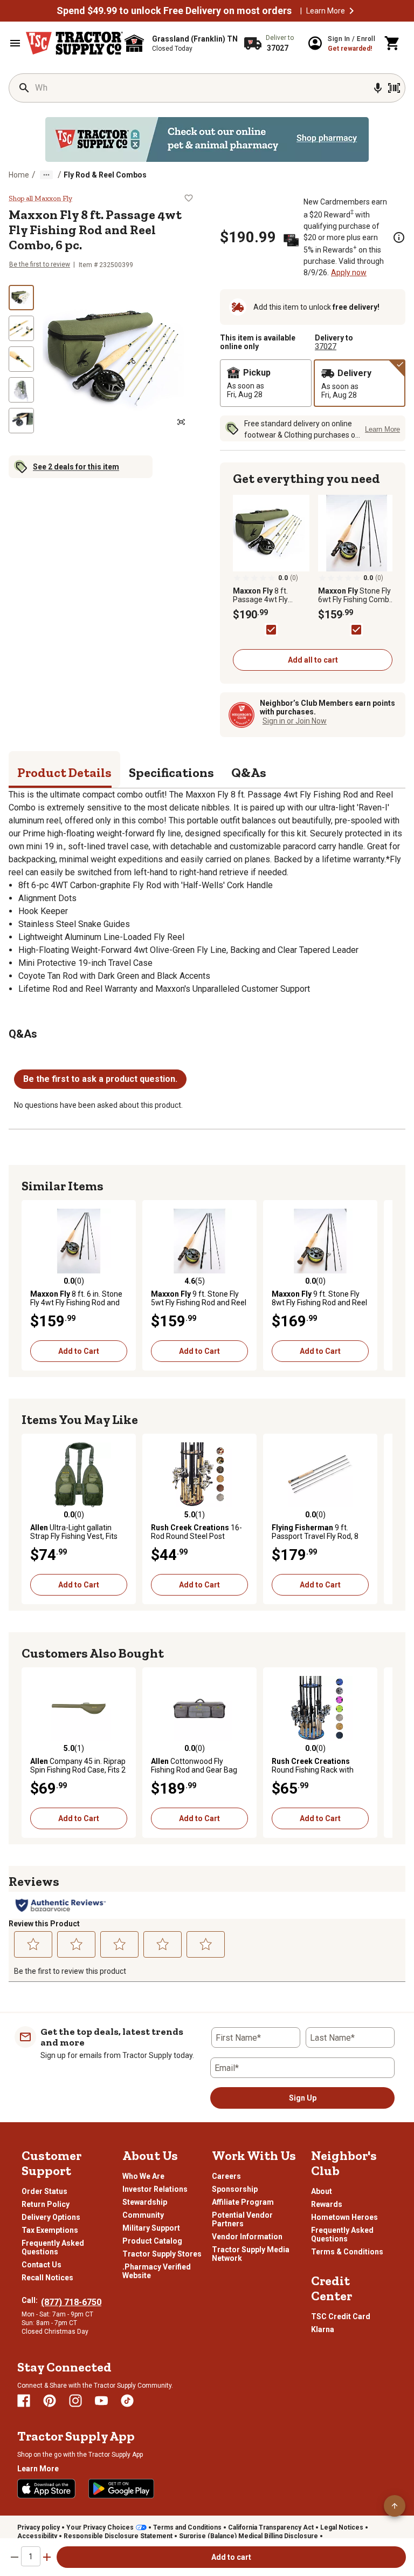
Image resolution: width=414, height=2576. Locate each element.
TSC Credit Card (341, 2316)
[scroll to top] (395, 2506)
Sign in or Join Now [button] (295, 721)
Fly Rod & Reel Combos (105, 175)
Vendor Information (247, 2237)
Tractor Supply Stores (162, 2254)
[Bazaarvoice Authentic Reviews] (61, 1905)
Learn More (326, 11)
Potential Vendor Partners (242, 2219)
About (322, 2191)
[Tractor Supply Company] (74, 43)
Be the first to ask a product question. (100, 1079)
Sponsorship (235, 2189)
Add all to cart (313, 660)
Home (19, 175)
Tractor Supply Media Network (251, 2254)
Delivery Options (51, 2217)
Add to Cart (79, 1351)
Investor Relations (155, 2189)
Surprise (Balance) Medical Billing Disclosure (249, 2536)
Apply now (349, 272)
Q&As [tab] (249, 772)
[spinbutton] (31, 2556)
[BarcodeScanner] (394, 88)
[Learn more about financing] (399, 237)
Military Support (151, 2228)
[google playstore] (121, 2489)
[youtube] (101, 2401)
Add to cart (231, 2557)
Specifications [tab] (171, 772)
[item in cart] (392, 43)
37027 (326, 346)
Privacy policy (39, 2527)
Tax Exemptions (50, 2230)
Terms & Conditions (347, 2252)
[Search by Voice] (378, 88)
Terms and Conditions (187, 2527)
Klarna (323, 2329)
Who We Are (143, 2176)
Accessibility (37, 2536)
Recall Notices (47, 2278)
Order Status (44, 2191)
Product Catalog (152, 2241)
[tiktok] (127, 2401)
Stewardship (145, 2202)
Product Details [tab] (64, 772)
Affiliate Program (243, 2202)
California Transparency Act (271, 2527)
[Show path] (46, 175)
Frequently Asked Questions (53, 2247)
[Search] (24, 88)
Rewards (327, 2204)
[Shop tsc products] (207, 139)
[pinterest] (50, 2401)
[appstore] (46, 2489)
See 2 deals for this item (76, 467)
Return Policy (46, 2204)
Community (143, 2215)
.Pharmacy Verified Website (157, 2271)
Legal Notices (342, 2527)
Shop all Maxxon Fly (40, 199)
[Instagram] (75, 2401)
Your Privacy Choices (100, 2527)
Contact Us (42, 2265)
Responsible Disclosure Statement (118, 2536)
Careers (226, 2176)
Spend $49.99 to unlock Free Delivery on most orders (174, 11)
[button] (351, 11)
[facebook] (24, 2401)
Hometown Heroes (344, 2217)
